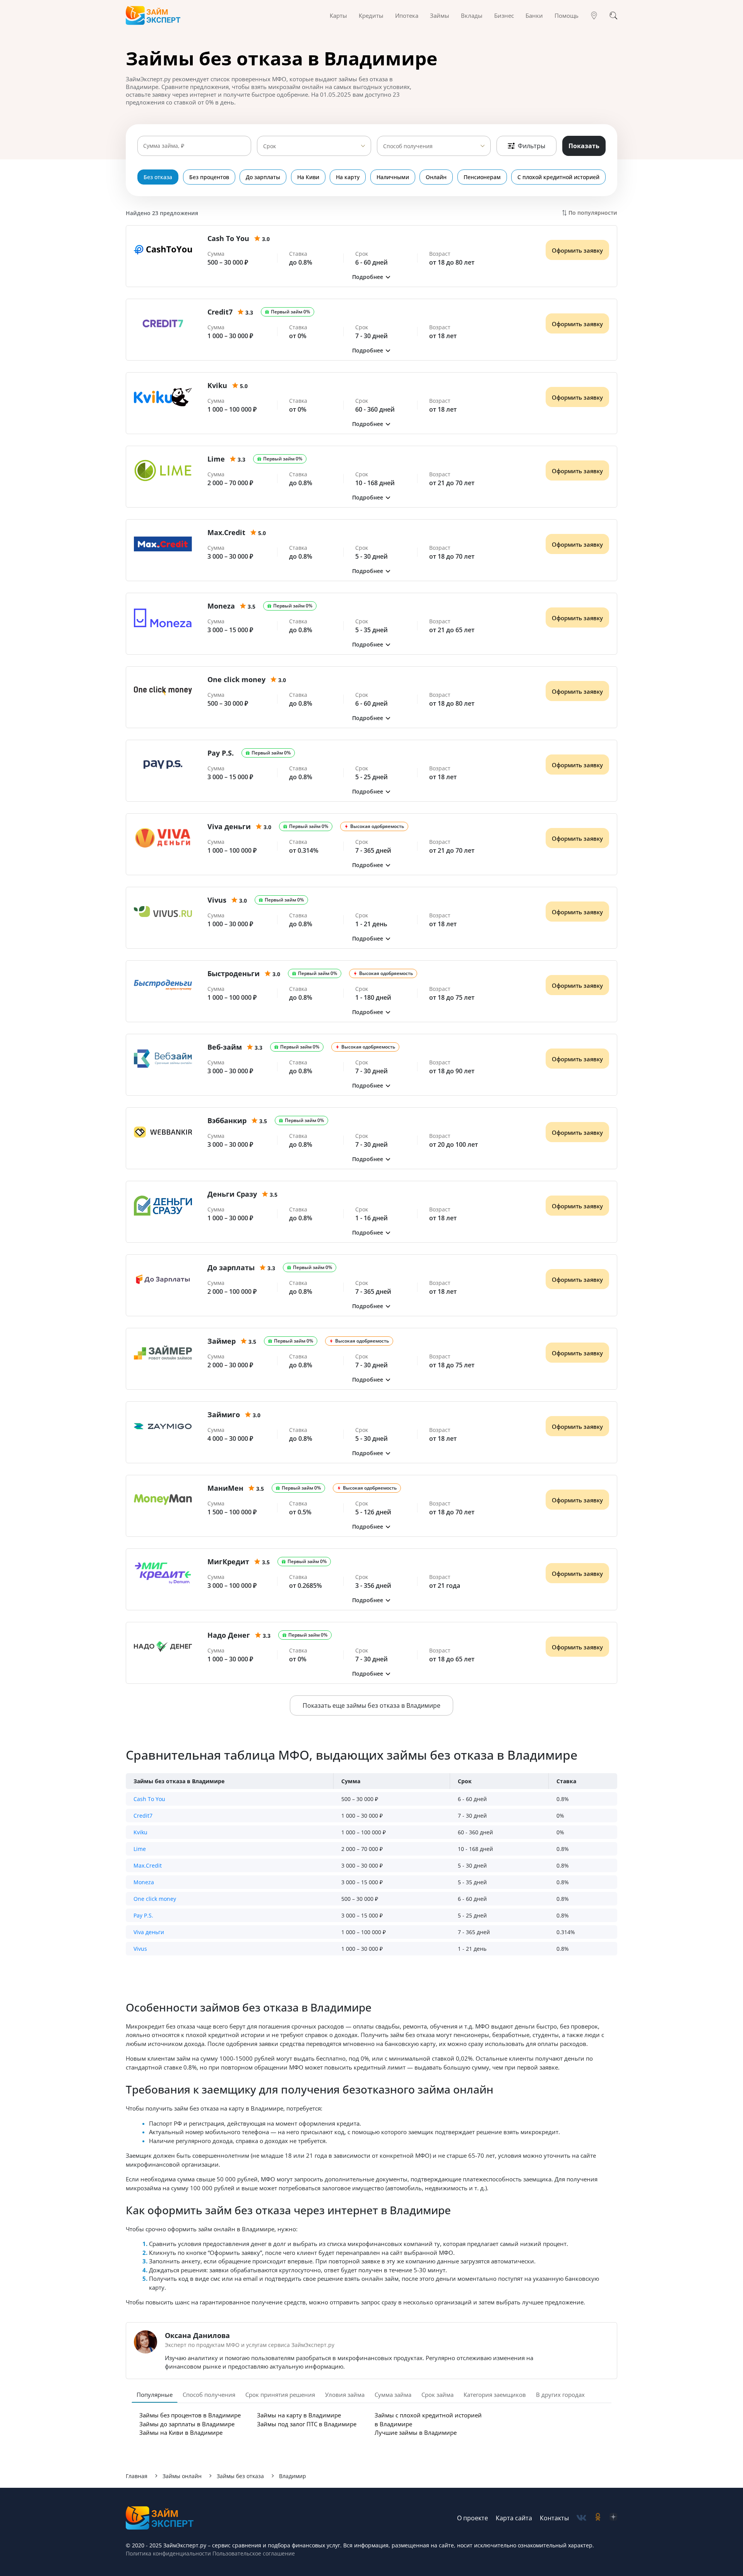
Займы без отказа (240, 2476)
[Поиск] (613, 15)
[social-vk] (581, 2518)
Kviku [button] (140, 1832)
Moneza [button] (144, 1882)
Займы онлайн (182, 2476)
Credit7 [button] (143, 1816)
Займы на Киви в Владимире (181, 2432)
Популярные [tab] (155, 2395)
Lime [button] (140, 1849)
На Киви (308, 177)
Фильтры (532, 146)
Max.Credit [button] (148, 1865)
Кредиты (371, 15)
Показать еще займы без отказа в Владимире (371, 1705)
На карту (348, 177)
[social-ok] (598, 2518)
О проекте (473, 2518)
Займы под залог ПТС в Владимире (307, 2424)
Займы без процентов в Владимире (190, 2415)
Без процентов (209, 177)
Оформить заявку (577, 250)
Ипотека (407, 15)
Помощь (567, 15)
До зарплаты (263, 177)
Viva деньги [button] (149, 1932)
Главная (137, 2476)
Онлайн (436, 177)
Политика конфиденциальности (168, 2553)
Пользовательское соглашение (253, 2553)
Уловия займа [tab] (345, 2395)
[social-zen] (613, 2518)
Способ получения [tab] (209, 2395)
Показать (584, 146)
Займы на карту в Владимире (299, 2415)
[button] (371, 277)
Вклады (472, 15)
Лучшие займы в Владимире (416, 2432)
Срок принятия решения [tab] (280, 2395)
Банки (534, 15)
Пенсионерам (482, 177)
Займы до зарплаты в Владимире (187, 2424)
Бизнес (504, 15)
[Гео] (594, 15)
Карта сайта (514, 2518)
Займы (440, 15)
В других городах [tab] (560, 2395)
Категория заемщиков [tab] (495, 2395)
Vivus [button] (140, 1949)
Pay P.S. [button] (143, 1915)
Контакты (554, 2518)
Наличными (393, 177)
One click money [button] (155, 1899)
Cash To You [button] (149, 1799)
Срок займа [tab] (437, 2395)
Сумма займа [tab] (393, 2395)
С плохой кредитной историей (558, 177)
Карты (338, 15)
